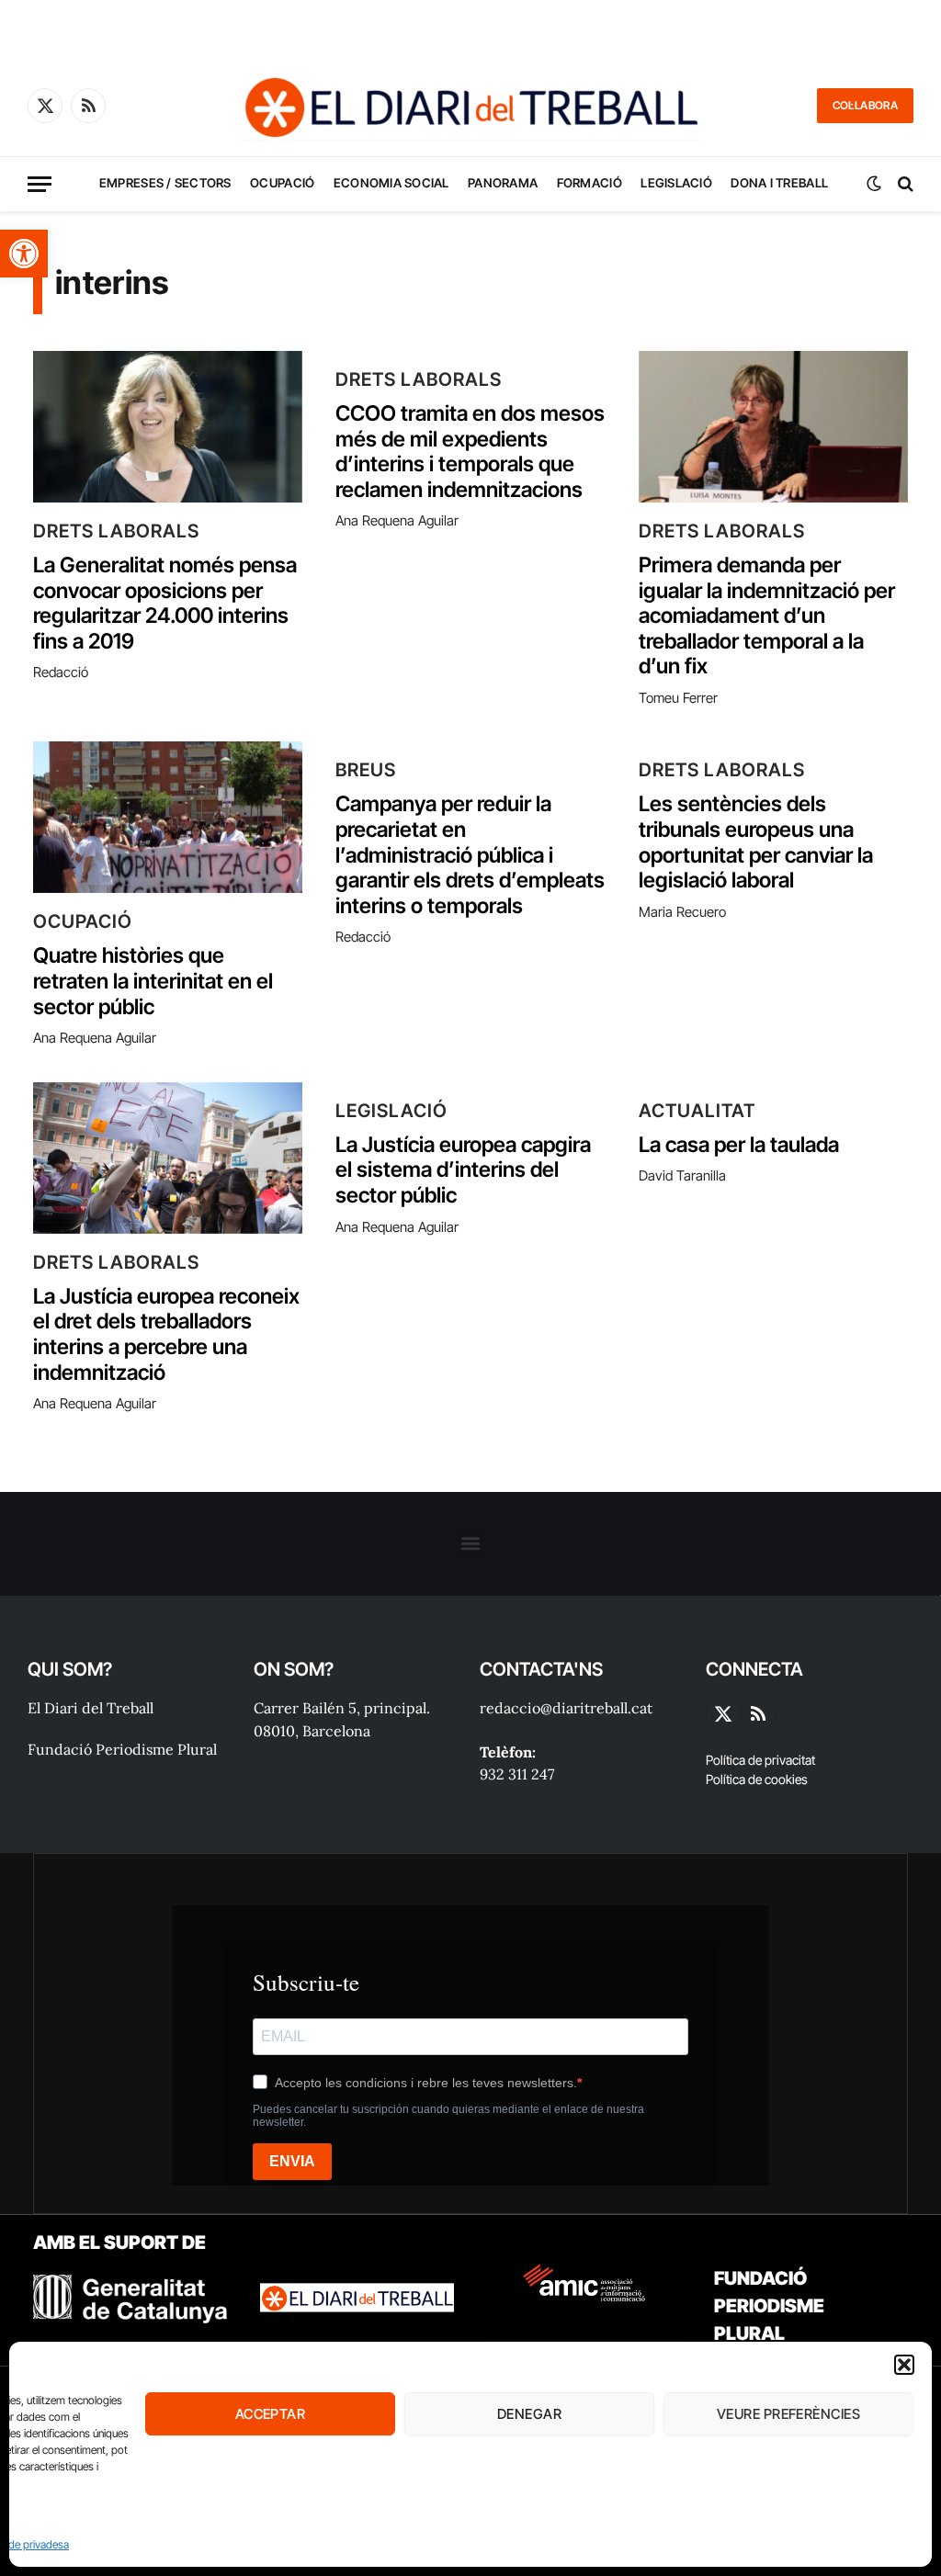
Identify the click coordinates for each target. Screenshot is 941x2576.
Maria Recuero (682, 912)
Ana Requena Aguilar (397, 520)
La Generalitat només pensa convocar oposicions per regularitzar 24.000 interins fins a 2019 (165, 604)
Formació (590, 183)
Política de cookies (757, 1779)
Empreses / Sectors (165, 183)
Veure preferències (788, 2414)
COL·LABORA (865, 105)
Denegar (529, 2414)
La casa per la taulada (739, 1145)
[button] (24, 254)
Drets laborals (116, 531)
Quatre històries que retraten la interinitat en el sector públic (153, 981)
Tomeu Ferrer (678, 698)
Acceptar (271, 2414)
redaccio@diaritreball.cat (566, 1708)
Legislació (676, 183)
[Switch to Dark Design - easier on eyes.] (874, 184)
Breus (366, 770)
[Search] (904, 184)
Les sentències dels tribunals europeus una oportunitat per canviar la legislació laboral (756, 842)
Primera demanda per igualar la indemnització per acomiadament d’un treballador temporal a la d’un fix (767, 616)
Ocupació (282, 183)
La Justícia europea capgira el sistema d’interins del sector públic (463, 1170)
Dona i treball (779, 183)
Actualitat (697, 1111)
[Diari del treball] (470, 106)
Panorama (503, 183)
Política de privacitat (760, 1760)
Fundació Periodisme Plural (122, 1749)
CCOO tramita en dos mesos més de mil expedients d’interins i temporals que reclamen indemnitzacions (470, 452)
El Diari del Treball (91, 1708)
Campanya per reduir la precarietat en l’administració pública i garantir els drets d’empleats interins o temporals (470, 855)
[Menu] (40, 184)
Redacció (61, 672)
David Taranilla (682, 1175)
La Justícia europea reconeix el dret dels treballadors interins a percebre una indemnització (166, 1335)
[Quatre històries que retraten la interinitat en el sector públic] (168, 817)
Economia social (391, 183)
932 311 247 (517, 1774)
